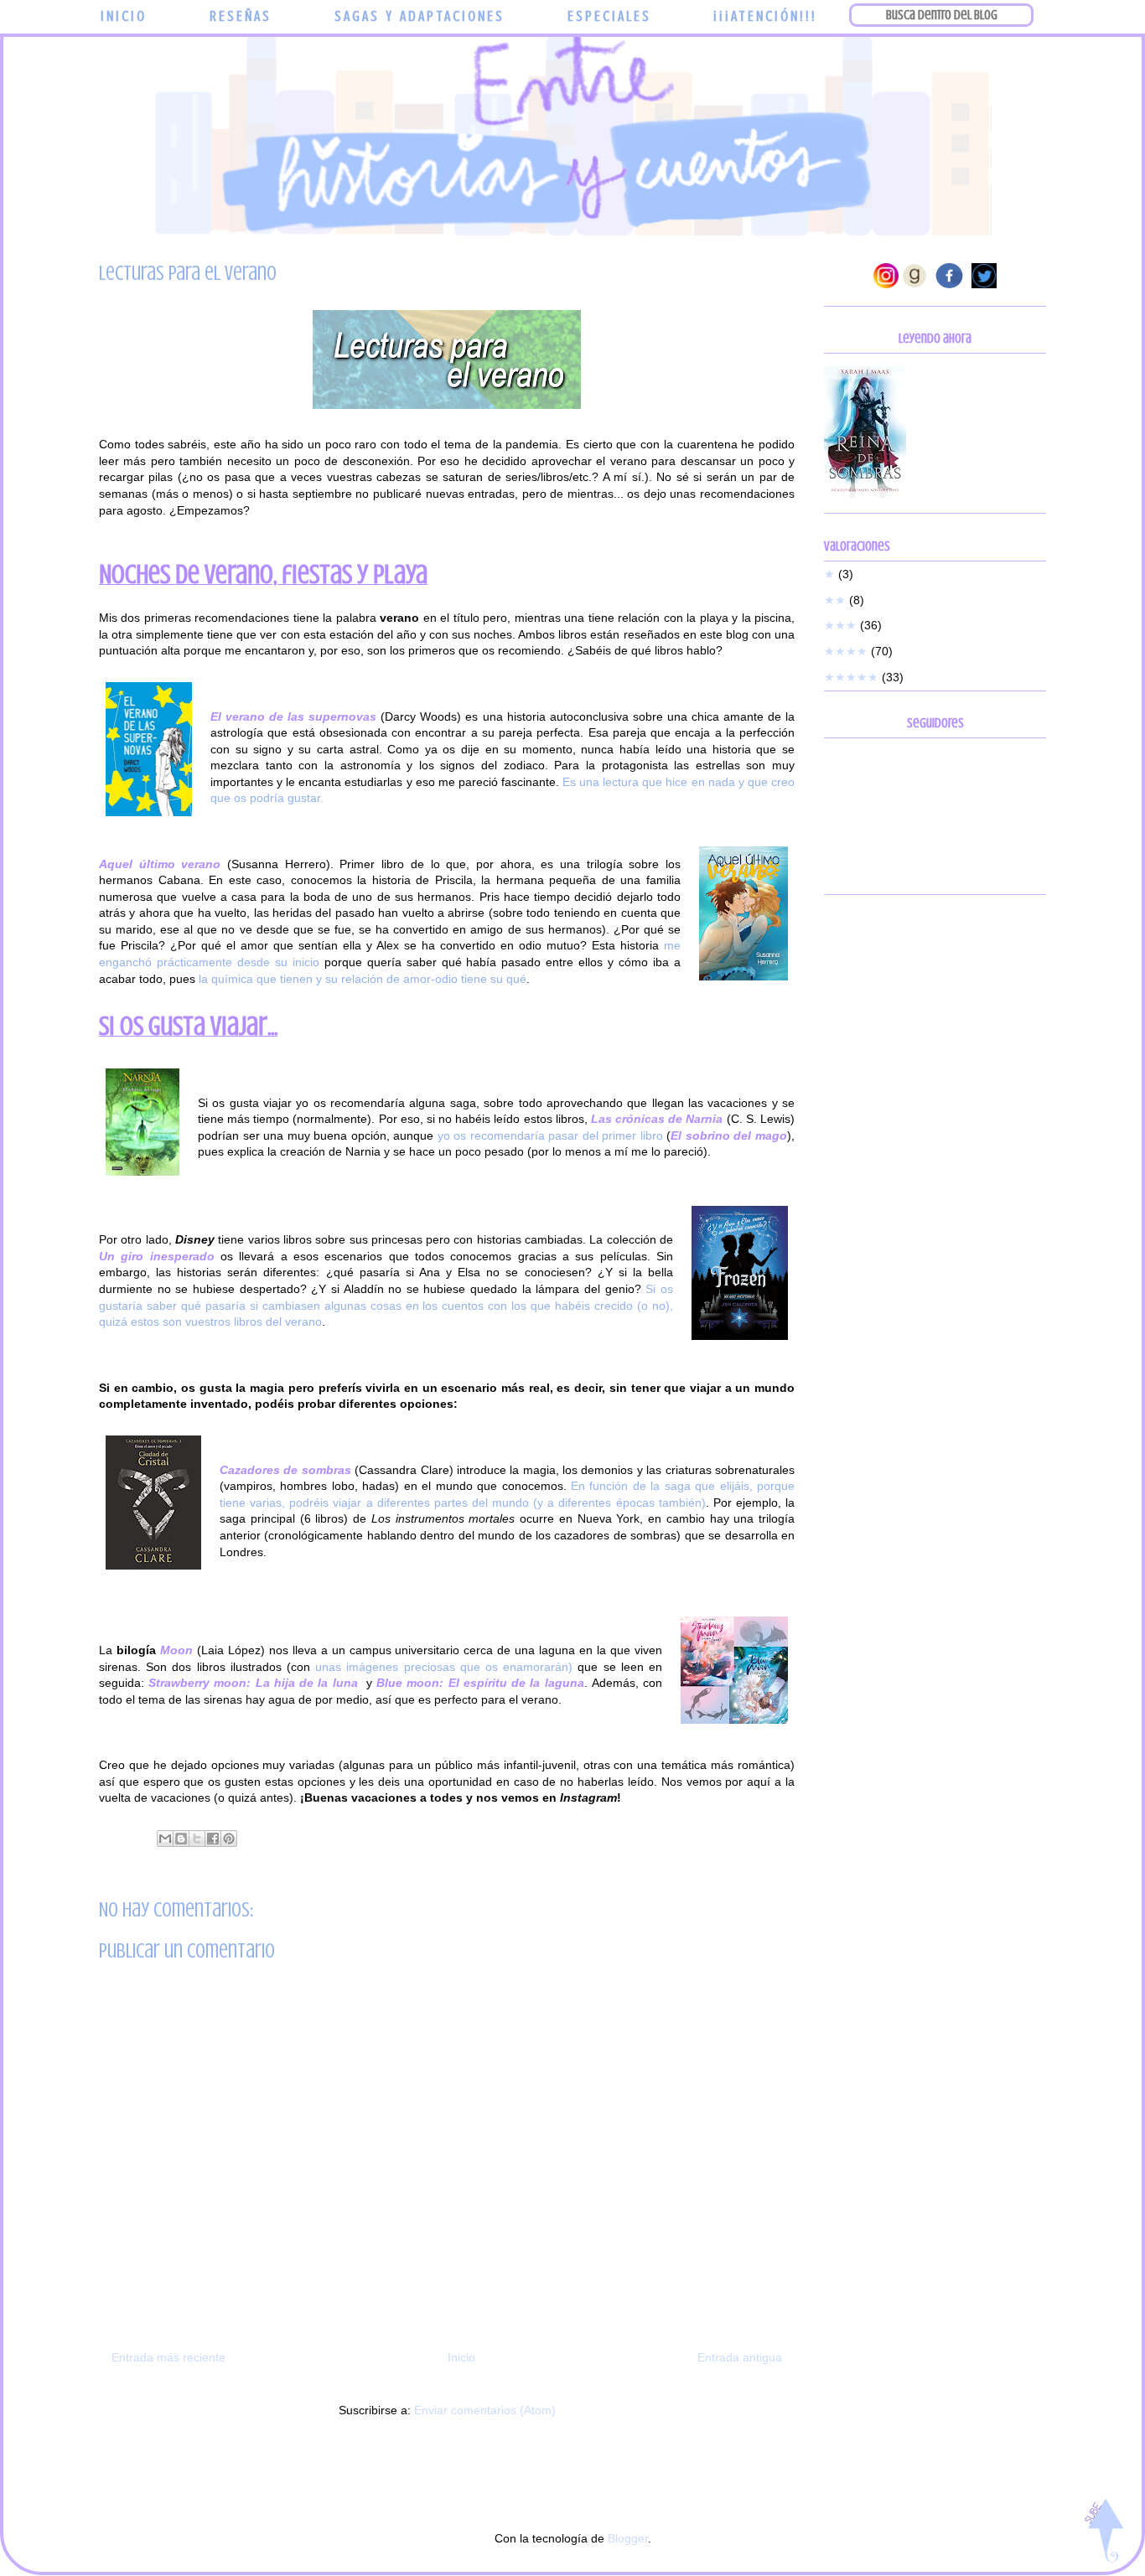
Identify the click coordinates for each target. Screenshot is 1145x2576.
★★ (835, 600)
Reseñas (241, 16)
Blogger (628, 2538)
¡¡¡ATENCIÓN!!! (765, 16)
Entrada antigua (740, 2357)
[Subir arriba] (1104, 2532)
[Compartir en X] (197, 1839)
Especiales (609, 16)
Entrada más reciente (168, 2357)
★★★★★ (851, 677)
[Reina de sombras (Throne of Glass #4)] (865, 494)
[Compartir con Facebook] (213, 1839)
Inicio (124, 16)
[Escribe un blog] (181, 1839)
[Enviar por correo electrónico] (165, 1839)
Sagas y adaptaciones (420, 16)
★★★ (840, 625)
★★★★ (846, 651)
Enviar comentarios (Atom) (485, 2410)
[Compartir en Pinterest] (229, 1839)
